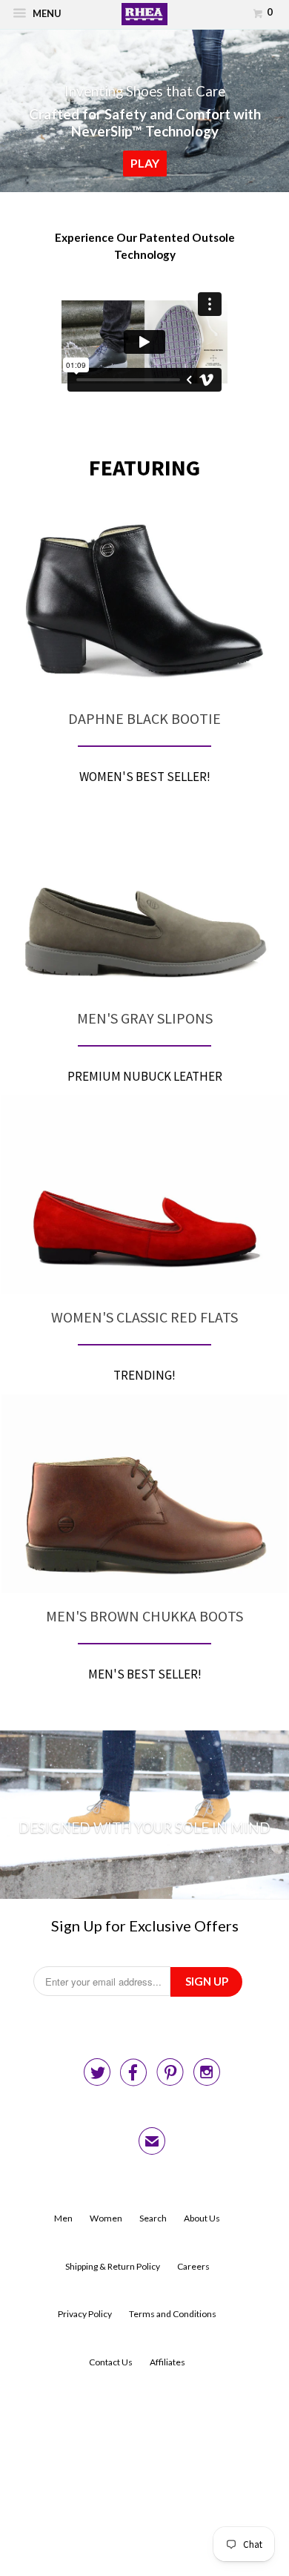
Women (106, 2218)
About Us (202, 2218)
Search (153, 2218)
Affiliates (167, 2362)
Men (63, 2218)
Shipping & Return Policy (113, 2266)
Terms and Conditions (173, 2314)
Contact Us (111, 2362)
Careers (193, 2266)
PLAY (145, 163)
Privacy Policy (85, 2314)
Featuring (144, 468)
